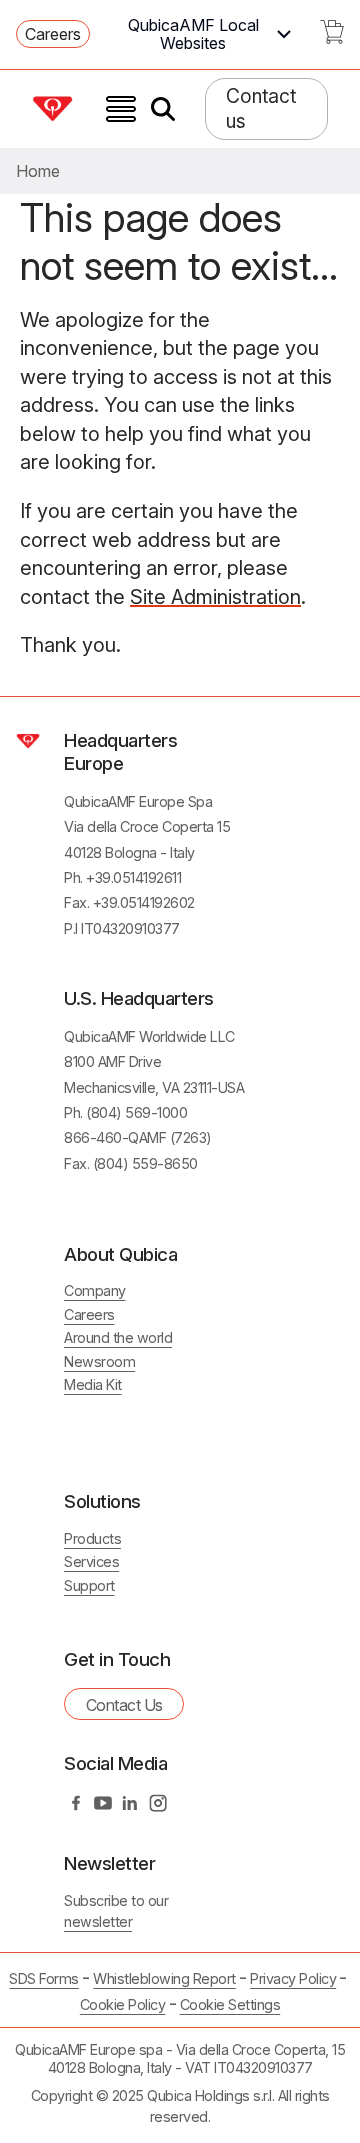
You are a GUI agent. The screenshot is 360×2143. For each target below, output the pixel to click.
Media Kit (93, 1384)
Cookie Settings (230, 2005)
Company (95, 1290)
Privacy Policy (293, 1978)
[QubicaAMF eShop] (332, 38)
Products (92, 1538)
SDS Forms (44, 1978)
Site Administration (215, 597)
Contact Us (124, 1705)
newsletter (98, 1921)
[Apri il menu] (121, 109)
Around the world (118, 1337)
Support (89, 1585)
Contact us (261, 108)
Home (38, 171)
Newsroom (99, 1361)
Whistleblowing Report (164, 1978)
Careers (53, 34)
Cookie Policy (123, 2004)
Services (91, 1561)
